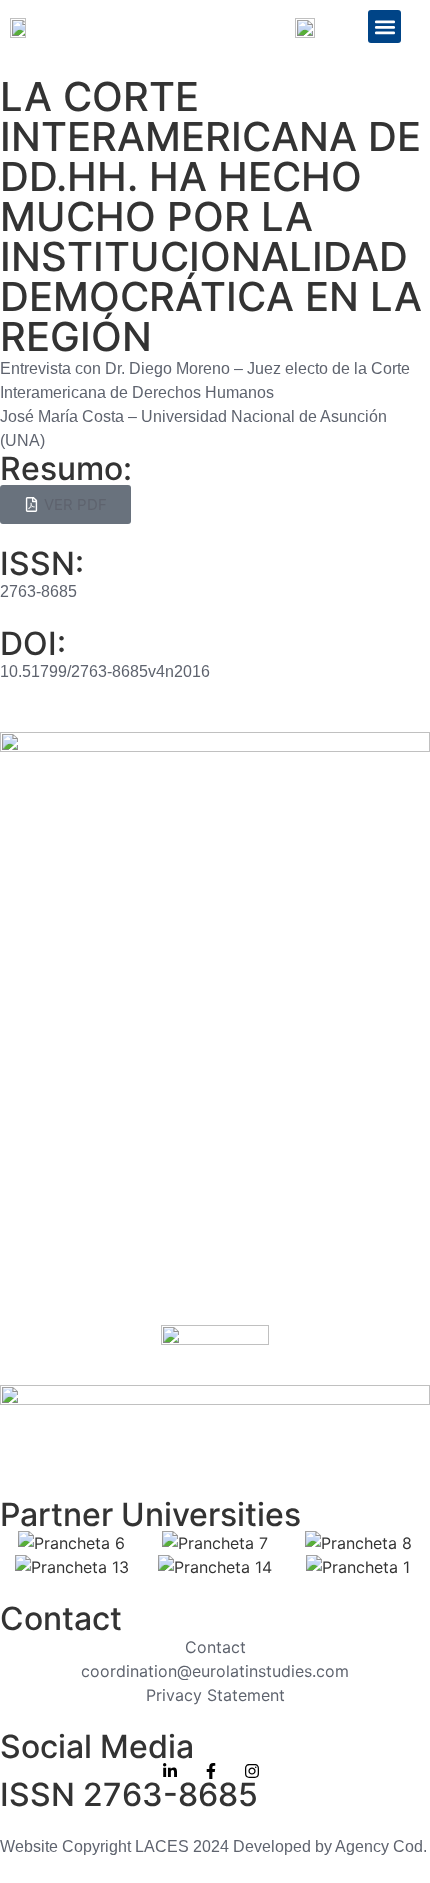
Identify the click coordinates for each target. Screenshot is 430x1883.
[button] (384, 26)
